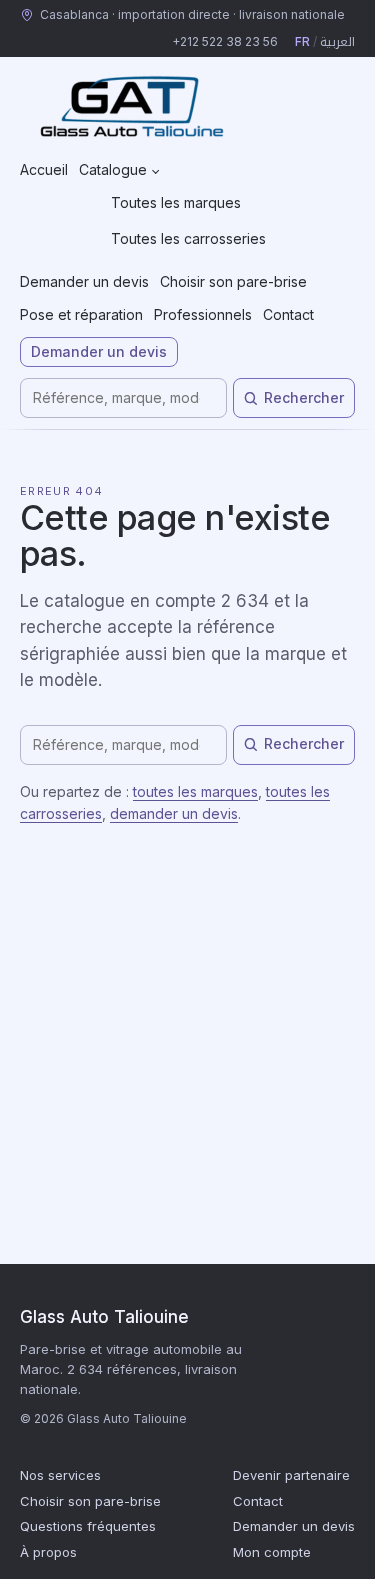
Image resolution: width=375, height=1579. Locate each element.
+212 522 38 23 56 (225, 41)
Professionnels (203, 314)
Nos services (60, 1475)
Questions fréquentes (88, 1526)
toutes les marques (195, 791)
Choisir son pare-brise (233, 281)
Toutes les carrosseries (188, 238)
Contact (288, 314)
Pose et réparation (81, 314)
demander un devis (174, 813)
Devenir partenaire (291, 1475)
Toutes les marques (176, 202)
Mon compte (272, 1552)
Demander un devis (84, 281)
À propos (48, 1552)
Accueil (44, 169)
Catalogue (113, 169)
